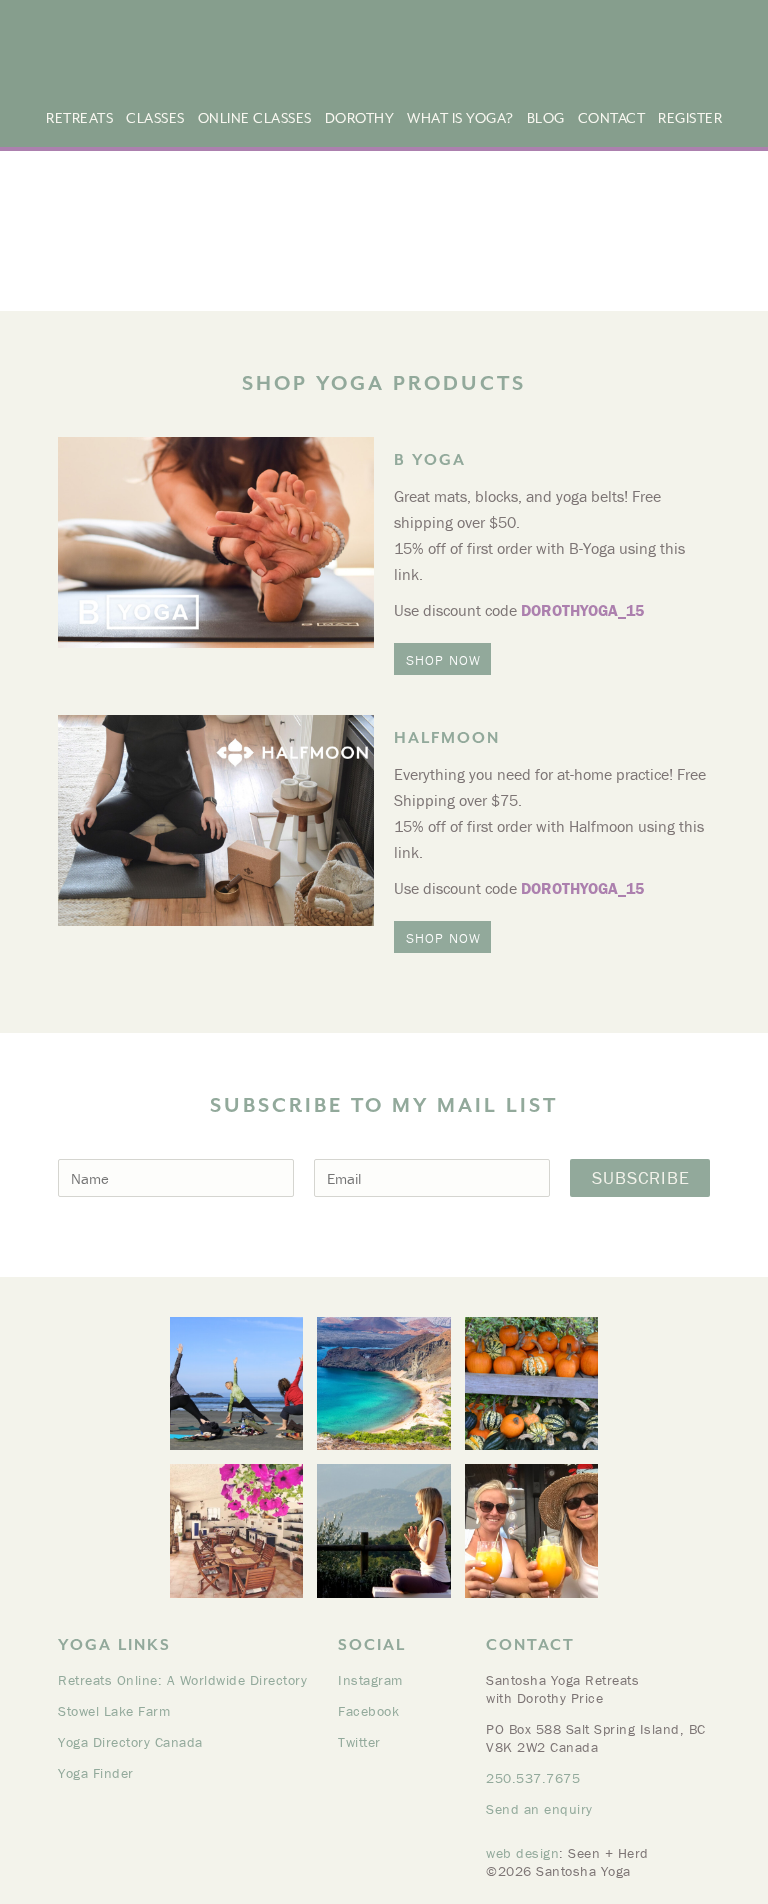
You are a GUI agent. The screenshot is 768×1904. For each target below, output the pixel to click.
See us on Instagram (685, 66)
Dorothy (360, 118)
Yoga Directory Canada (130, 1742)
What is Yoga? (460, 118)
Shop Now (443, 660)
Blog (546, 118)
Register (690, 118)
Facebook (368, 1711)
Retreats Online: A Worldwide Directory (182, 1680)
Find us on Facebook (710, 66)
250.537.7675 (533, 1778)
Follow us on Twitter (735, 66)
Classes (155, 118)
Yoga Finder (96, 1773)
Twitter (359, 1742)
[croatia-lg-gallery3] (236, 1530)
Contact (612, 118)
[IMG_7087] (531, 1530)
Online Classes (255, 118)
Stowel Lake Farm (114, 1711)
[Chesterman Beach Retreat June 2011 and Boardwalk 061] (236, 1383)
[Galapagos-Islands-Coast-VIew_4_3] (383, 1383)
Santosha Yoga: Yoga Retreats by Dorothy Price (234, 53)
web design (522, 1853)
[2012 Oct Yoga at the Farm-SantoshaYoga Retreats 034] (531, 1383)
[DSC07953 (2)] (383, 1530)
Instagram (370, 1680)
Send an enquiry (539, 1809)
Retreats (79, 118)
